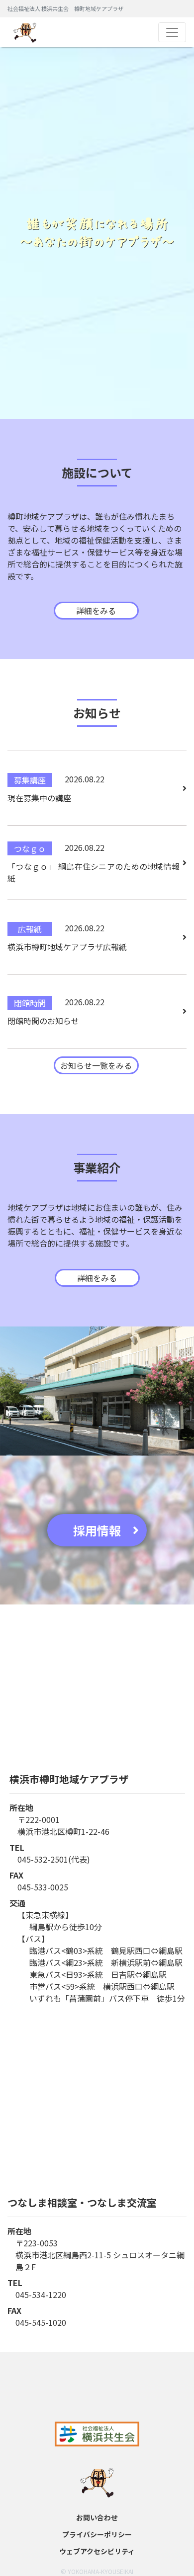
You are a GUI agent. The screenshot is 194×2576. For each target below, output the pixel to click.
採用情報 (97, 1530)
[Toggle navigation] (172, 32)
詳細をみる (96, 611)
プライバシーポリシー (97, 2534)
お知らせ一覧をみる (96, 1065)
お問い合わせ (97, 2517)
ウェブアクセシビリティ (97, 2551)
